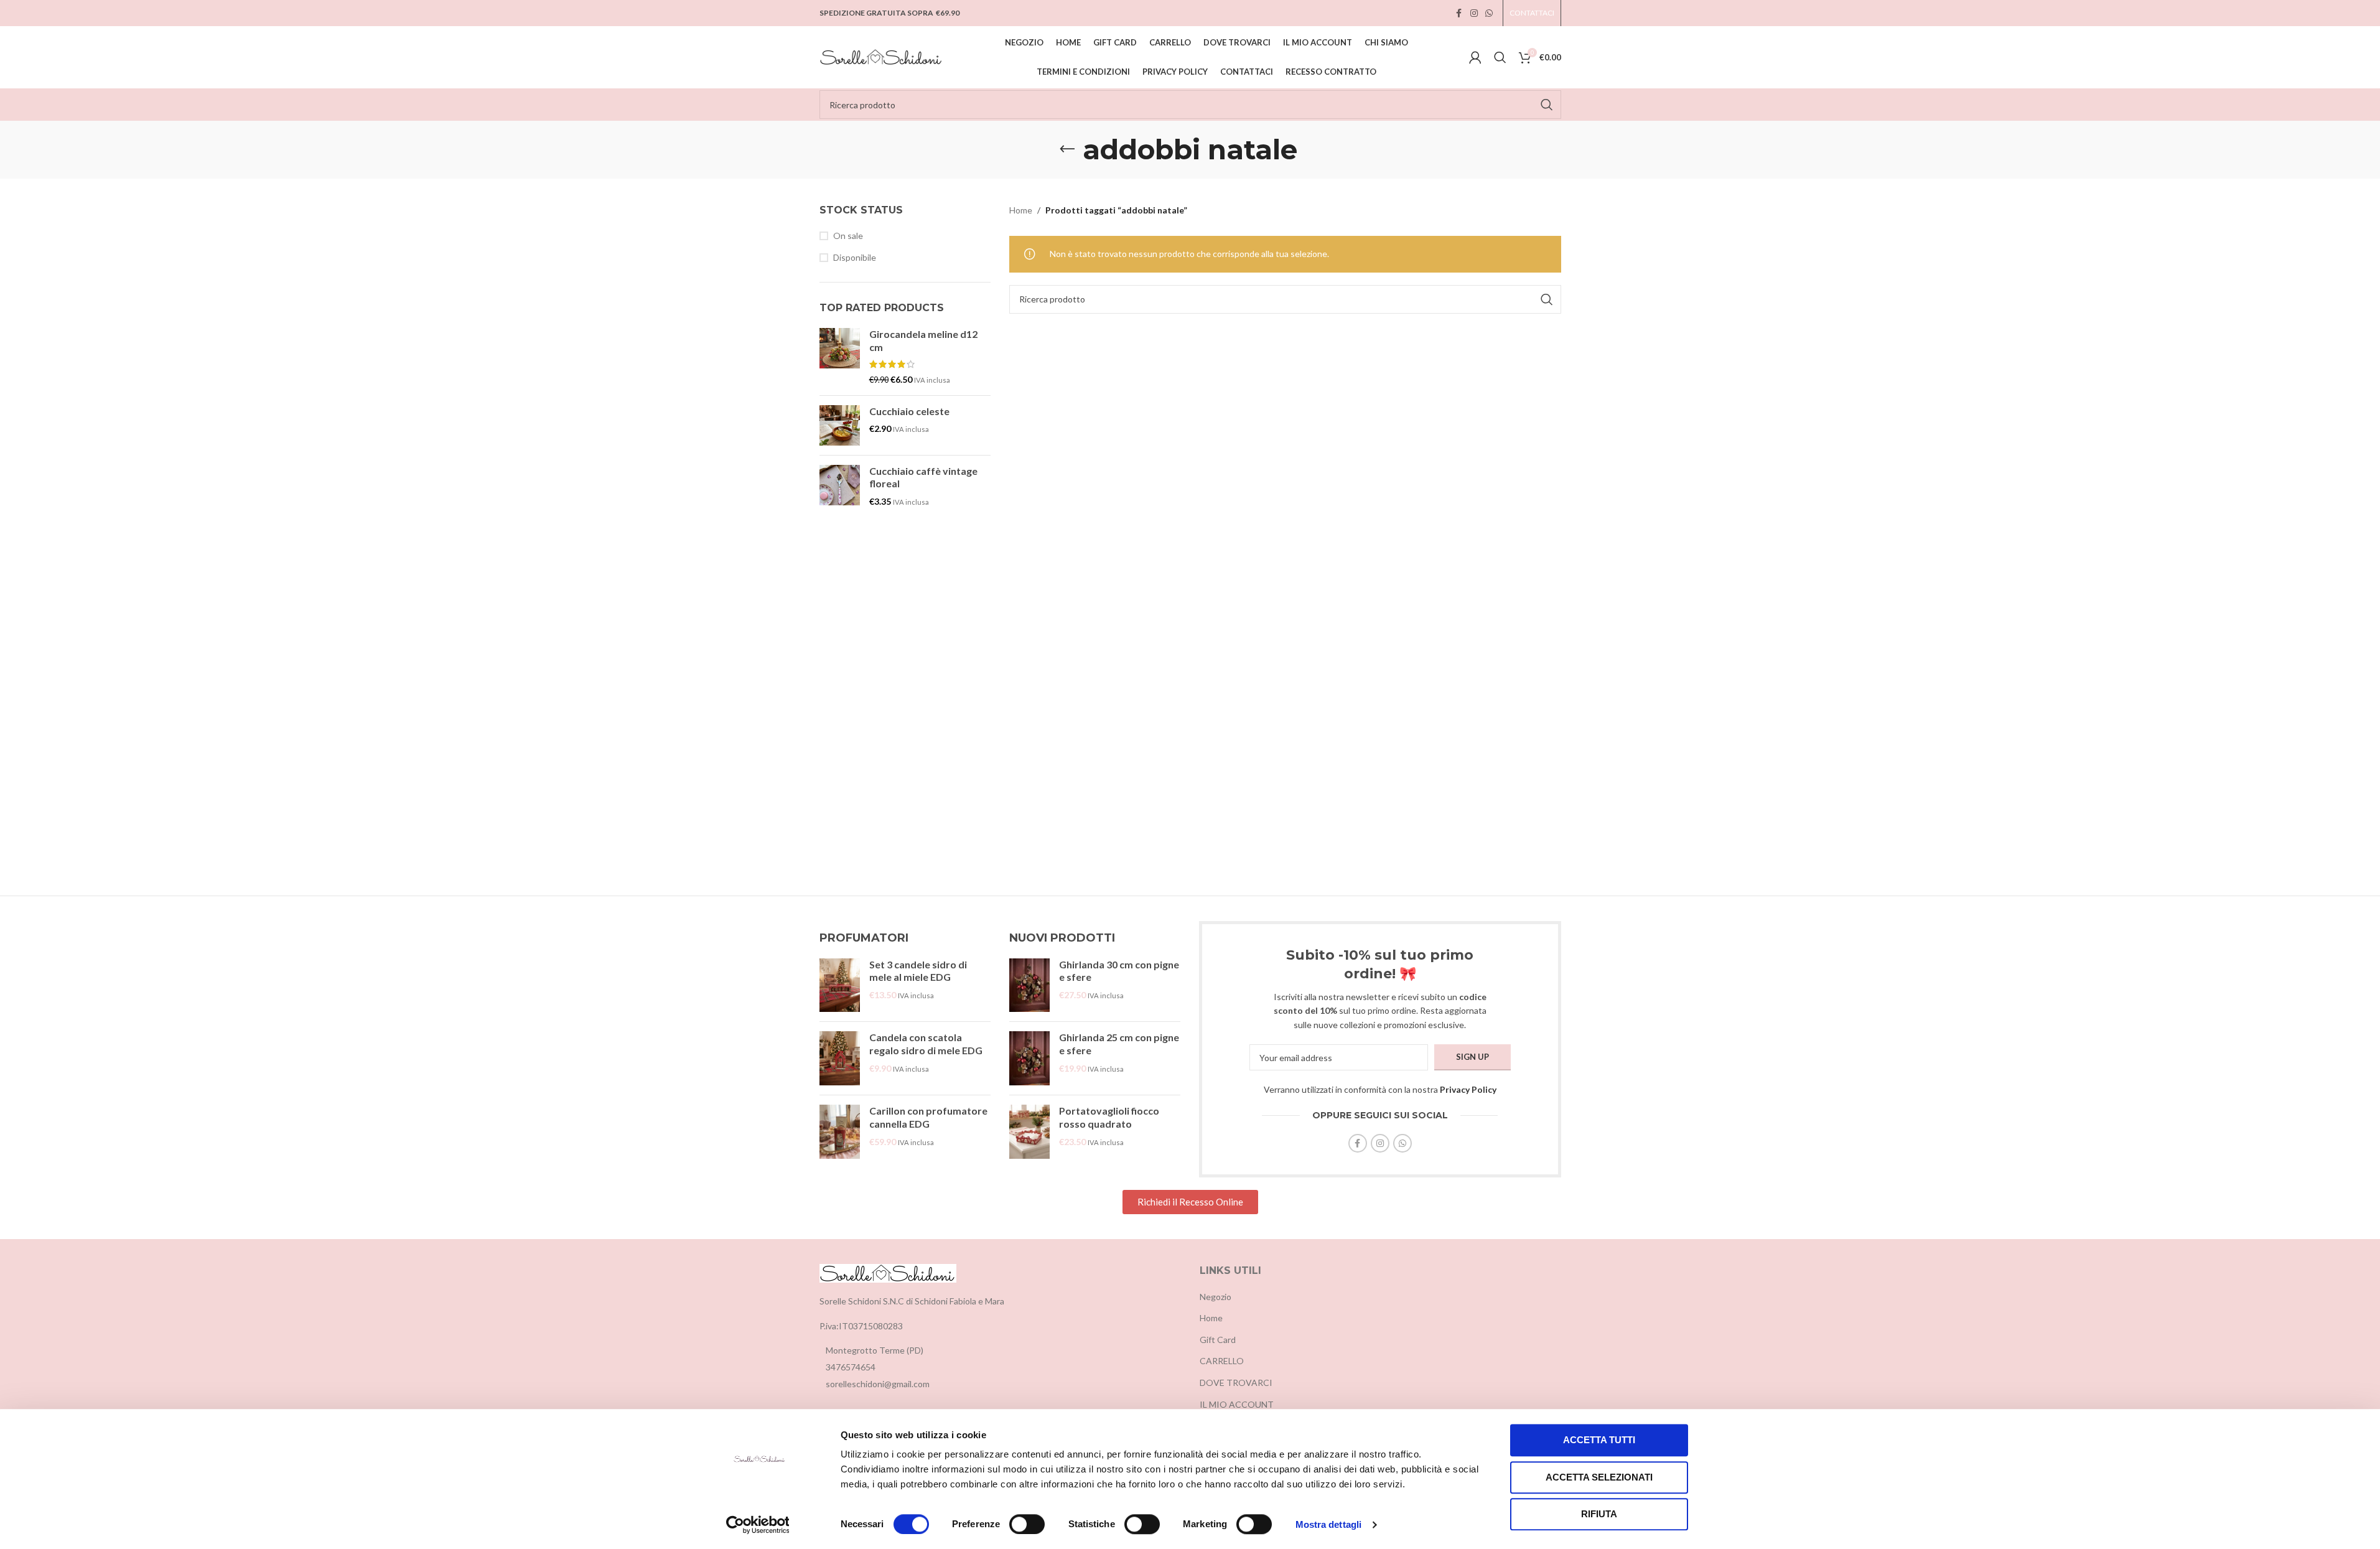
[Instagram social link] (1474, 13)
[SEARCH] (1547, 105)
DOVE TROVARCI (1236, 1383)
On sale (848, 236)
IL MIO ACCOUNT (1237, 1404)
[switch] (1027, 1524)
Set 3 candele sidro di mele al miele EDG (918, 971)
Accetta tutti (1599, 1440)
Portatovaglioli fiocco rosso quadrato (1109, 1117)
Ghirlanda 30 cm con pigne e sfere (1119, 971)
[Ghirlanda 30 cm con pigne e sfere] (1029, 985)
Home (1021, 210)
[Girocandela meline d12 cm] (840, 357)
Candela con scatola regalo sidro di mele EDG (926, 1044)
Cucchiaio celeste (909, 411)
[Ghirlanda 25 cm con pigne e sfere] (1029, 1058)
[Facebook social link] (1459, 13)
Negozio (1216, 1297)
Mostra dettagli (1329, 1524)
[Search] (1500, 57)
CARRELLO (1222, 1361)
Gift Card (1218, 1340)
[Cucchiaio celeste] (840, 425)
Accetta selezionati (1599, 1477)
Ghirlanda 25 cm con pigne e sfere (1119, 1044)
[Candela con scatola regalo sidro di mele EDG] (840, 1058)
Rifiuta (1599, 1514)
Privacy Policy (1468, 1089)
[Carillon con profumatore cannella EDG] (840, 1132)
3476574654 (851, 1367)
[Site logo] (882, 56)
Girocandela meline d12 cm (923, 340)
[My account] (1475, 57)
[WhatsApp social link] (1489, 13)
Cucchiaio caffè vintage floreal (923, 477)
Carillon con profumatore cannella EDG (928, 1117)
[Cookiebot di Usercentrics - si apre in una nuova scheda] (758, 1525)
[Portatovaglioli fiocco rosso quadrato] (1029, 1132)
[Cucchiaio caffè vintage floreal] (840, 486)
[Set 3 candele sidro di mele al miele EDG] (840, 985)
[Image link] (888, 1272)
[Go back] (1067, 149)
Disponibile (855, 257)
